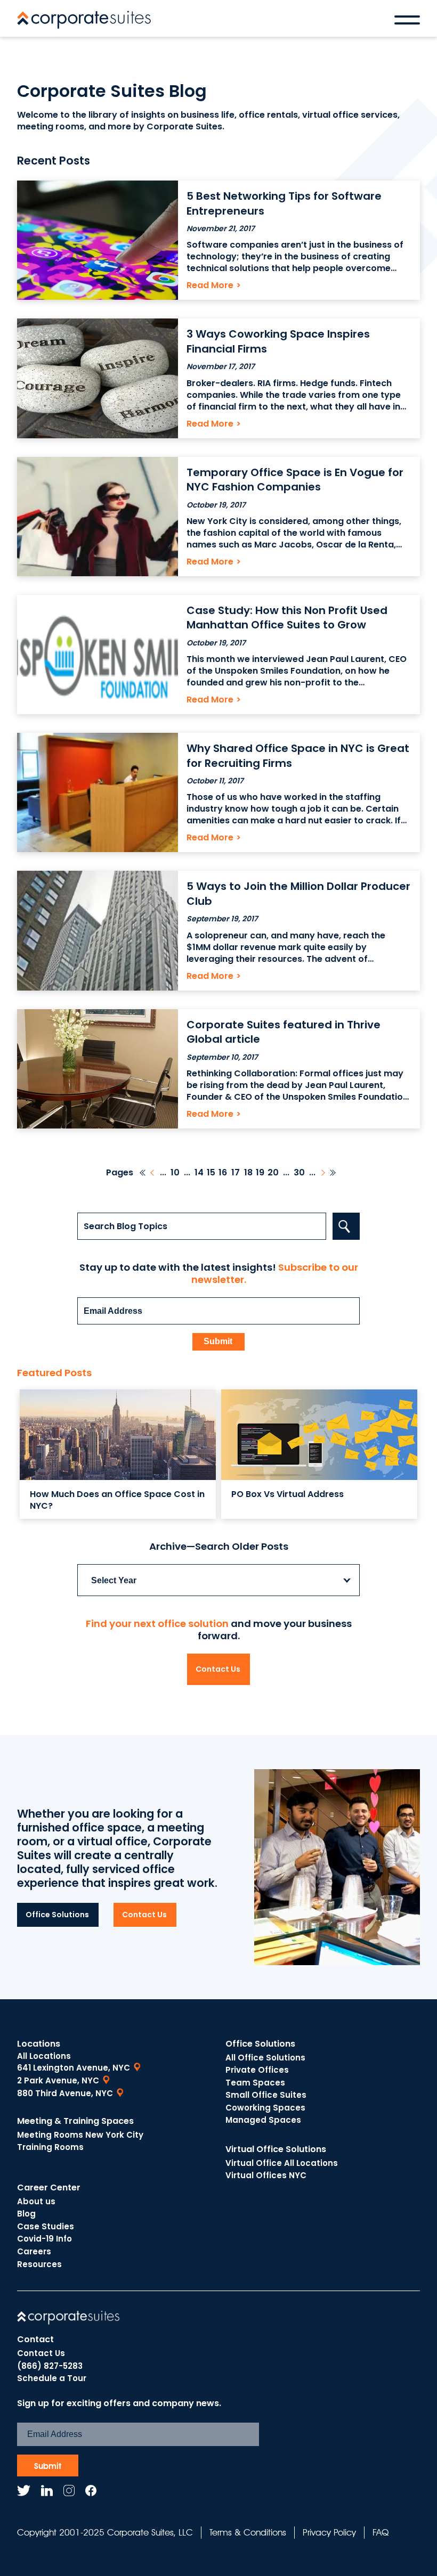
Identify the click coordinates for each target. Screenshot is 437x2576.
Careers (34, 2251)
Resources (39, 2264)
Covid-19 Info (44, 2239)
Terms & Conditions (248, 2532)
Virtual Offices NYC (266, 2175)
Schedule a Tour (52, 2378)
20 (273, 1173)
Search (346, 1226)
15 (211, 1173)
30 (299, 1173)
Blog (26, 2214)
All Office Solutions (265, 2058)
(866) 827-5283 (50, 2366)
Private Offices (257, 2070)
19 (260, 1173)
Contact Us (218, 1669)
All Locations (44, 2056)
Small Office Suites (266, 2095)
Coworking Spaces (265, 2108)
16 (223, 1173)
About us (36, 2201)
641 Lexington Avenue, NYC (74, 2068)
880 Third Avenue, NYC (65, 2093)
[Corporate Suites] (84, 20)
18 (248, 1173)
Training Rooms (50, 2147)
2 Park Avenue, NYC (58, 2080)
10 (175, 1173)
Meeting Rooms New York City (80, 2135)
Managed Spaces (263, 2120)
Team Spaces (255, 2083)
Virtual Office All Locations (282, 2163)
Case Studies (46, 2226)
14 (199, 1173)
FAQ (381, 2532)
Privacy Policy (329, 2532)
